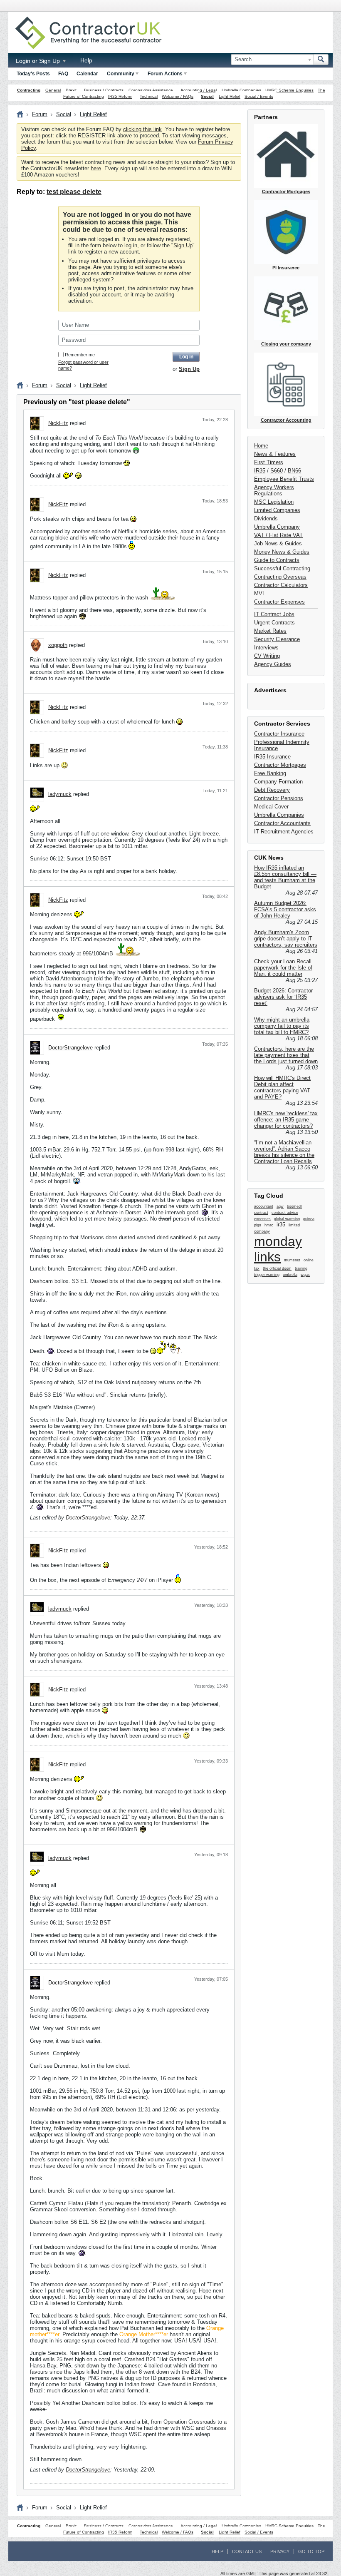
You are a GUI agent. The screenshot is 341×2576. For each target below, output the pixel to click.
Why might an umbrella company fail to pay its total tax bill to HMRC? (282, 1026)
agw (280, 1206)
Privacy (280, 2551)
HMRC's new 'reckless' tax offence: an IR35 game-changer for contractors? (286, 1120)
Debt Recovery (272, 790)
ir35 (281, 1225)
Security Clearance (277, 639)
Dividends (266, 518)
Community (121, 74)
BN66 (294, 471)
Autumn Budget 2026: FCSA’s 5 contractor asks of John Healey (285, 909)
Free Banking (270, 773)
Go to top (311, 2551)
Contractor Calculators (281, 585)
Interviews (266, 648)
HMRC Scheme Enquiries (289, 90)
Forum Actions (165, 74)
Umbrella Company (277, 527)
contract (261, 1213)
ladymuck (60, 794)
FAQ (63, 74)
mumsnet (292, 1260)
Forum (40, 114)
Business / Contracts (104, 90)
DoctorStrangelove (70, 1048)
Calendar (87, 74)
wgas (305, 1275)
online (309, 1260)
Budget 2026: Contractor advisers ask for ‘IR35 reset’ (283, 997)
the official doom (277, 1268)
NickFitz (58, 423)
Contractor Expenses (279, 602)
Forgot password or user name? (83, 365)
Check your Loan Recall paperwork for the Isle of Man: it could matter (283, 968)
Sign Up (183, 245)
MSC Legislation (274, 502)
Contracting (29, 90)
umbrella (290, 1275)
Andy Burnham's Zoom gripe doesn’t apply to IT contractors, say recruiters (286, 939)
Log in (186, 357)
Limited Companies (277, 510)
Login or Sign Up (39, 61)
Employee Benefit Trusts (284, 479)
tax (257, 1268)
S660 (277, 471)
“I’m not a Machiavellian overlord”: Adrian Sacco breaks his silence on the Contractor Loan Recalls (284, 1152)
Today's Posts (33, 74)
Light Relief (230, 96)
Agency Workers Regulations (274, 490)
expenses (262, 1219)
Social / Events (259, 96)
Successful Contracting (282, 568)
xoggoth (58, 645)
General (53, 90)
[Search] (321, 60)
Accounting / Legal (199, 90)
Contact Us (247, 2551)
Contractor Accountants (282, 823)
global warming (287, 1219)
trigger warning (267, 1275)
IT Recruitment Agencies (284, 832)
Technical (149, 96)
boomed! (294, 1206)
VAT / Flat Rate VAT (278, 535)
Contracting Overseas (280, 577)
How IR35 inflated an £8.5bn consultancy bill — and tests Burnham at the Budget (285, 877)
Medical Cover (271, 807)
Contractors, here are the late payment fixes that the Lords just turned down (286, 1055)
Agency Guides (273, 664)
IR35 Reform (120, 96)
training (301, 1268)
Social (207, 96)
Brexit (71, 90)
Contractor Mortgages (280, 765)
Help (86, 60)
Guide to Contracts (277, 560)
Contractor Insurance (279, 734)
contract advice (285, 1213)
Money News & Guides (282, 552)
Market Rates (270, 631)
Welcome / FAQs (178, 96)
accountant (264, 1206)
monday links (278, 1249)
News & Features (275, 454)
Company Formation (278, 782)
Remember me (80, 355)
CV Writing (267, 656)
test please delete (74, 192)
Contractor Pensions (279, 798)
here (96, 168)
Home (261, 446)
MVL (260, 593)
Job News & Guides (278, 543)
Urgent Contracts (274, 623)
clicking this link (142, 129)
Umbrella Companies (241, 90)
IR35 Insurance (272, 757)
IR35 (260, 471)
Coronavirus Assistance (151, 90)
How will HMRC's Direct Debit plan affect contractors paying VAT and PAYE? (282, 1087)
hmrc (269, 1225)
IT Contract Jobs (274, 614)
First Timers (269, 462)
